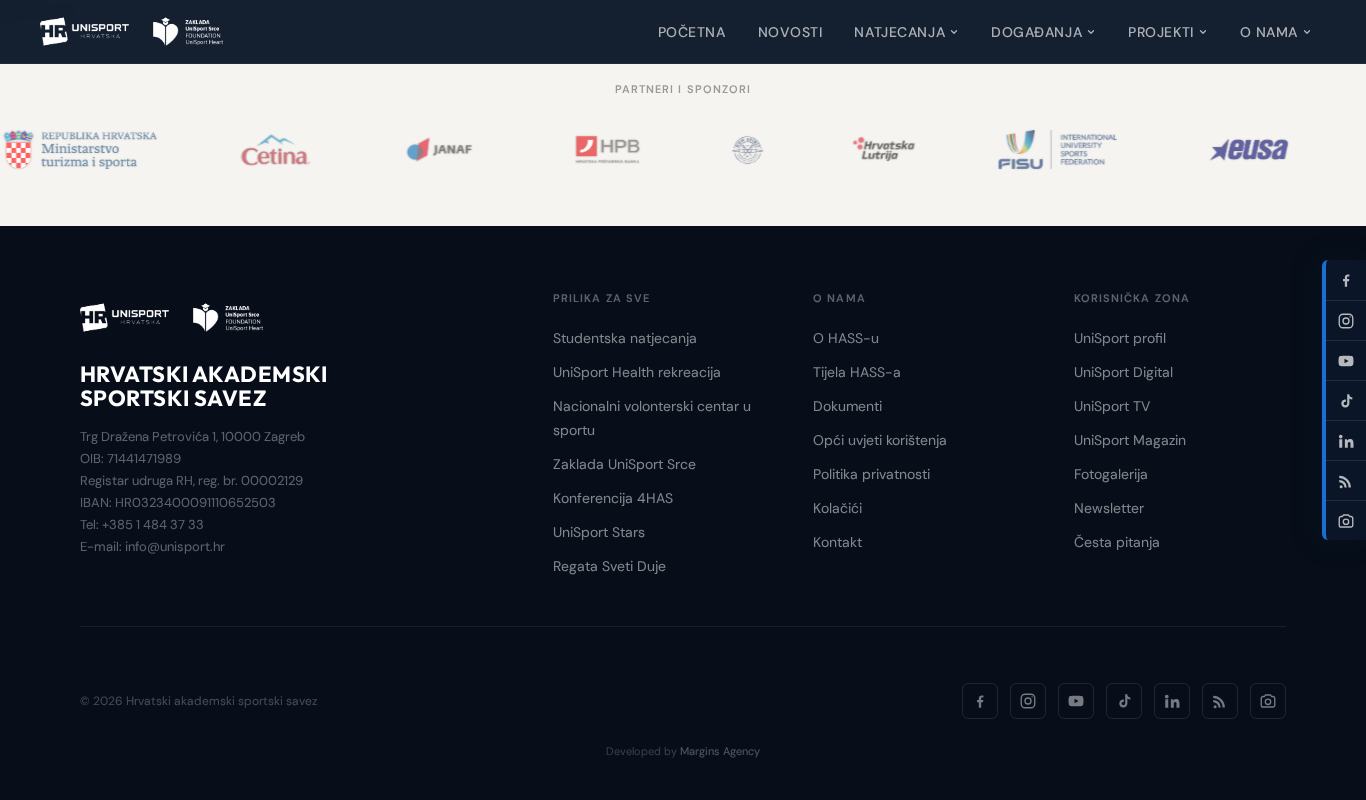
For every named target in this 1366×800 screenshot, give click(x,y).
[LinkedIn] (1172, 701)
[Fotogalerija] (1268, 701)
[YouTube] (1076, 701)
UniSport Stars (599, 532)
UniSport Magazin (1130, 440)
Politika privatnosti (871, 474)
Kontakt (837, 542)
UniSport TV (1112, 406)
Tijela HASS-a (857, 372)
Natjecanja (899, 32)
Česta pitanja (1117, 542)
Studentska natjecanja (625, 338)
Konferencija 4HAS (613, 498)
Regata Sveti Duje (609, 566)
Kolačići (837, 508)
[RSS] (1220, 701)
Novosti (790, 32)
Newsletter (1109, 508)
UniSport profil (1120, 338)
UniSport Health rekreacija (637, 372)
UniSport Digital (1123, 372)
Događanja (1036, 32)
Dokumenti (847, 406)
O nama (1269, 32)
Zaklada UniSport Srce (624, 464)
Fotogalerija (1111, 474)
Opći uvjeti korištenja (880, 440)
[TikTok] (1124, 701)
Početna (692, 32)
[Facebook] (980, 701)
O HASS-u (846, 338)
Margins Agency (720, 751)
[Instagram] (1028, 701)
